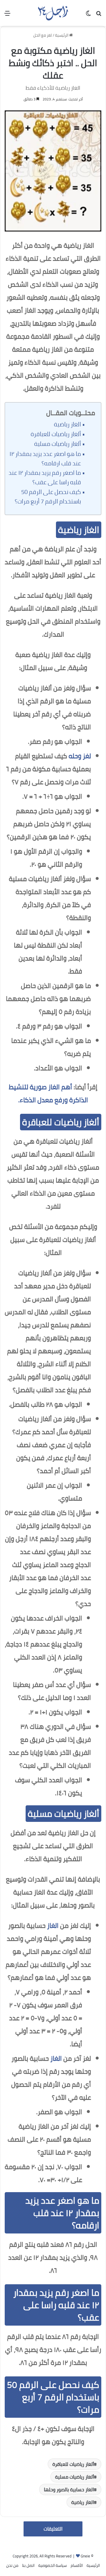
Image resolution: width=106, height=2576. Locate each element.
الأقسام (77, 2565)
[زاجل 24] (53, 13)
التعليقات (53, 2529)
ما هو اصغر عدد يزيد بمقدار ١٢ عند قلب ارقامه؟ (45, 459)
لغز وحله (80, 756)
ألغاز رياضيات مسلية (58, 444)
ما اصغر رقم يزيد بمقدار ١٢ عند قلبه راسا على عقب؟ (45, 477)
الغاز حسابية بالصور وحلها (69, 2489)
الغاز (53, 1926)
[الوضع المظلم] (88, 15)
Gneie (85, 2556)
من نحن (12, 2565)
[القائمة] (7, 15)
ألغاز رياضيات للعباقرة (56, 434)
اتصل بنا (28, 2565)
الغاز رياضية (67, 424)
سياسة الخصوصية (53, 2565)
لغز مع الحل (43, 35)
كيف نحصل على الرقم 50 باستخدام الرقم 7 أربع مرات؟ (48, 497)
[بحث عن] (99, 15)
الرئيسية (62, 35)
